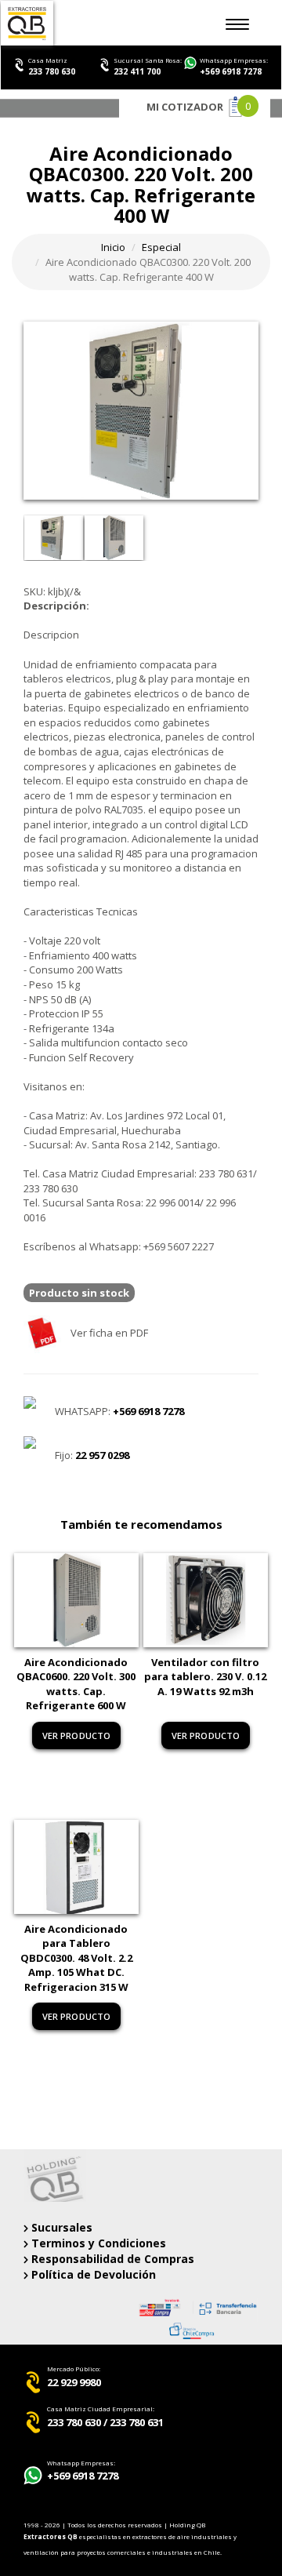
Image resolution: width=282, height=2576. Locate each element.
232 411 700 (137, 71)
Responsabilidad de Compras (111, 2259)
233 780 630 (52, 71)
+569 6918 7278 (231, 71)
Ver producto (77, 1736)
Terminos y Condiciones (97, 2243)
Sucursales (60, 2227)
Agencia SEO (47, 2499)
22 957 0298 (102, 1455)
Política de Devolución (92, 2274)
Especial (161, 247)
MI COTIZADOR (185, 107)
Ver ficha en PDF (108, 1333)
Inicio (113, 247)
